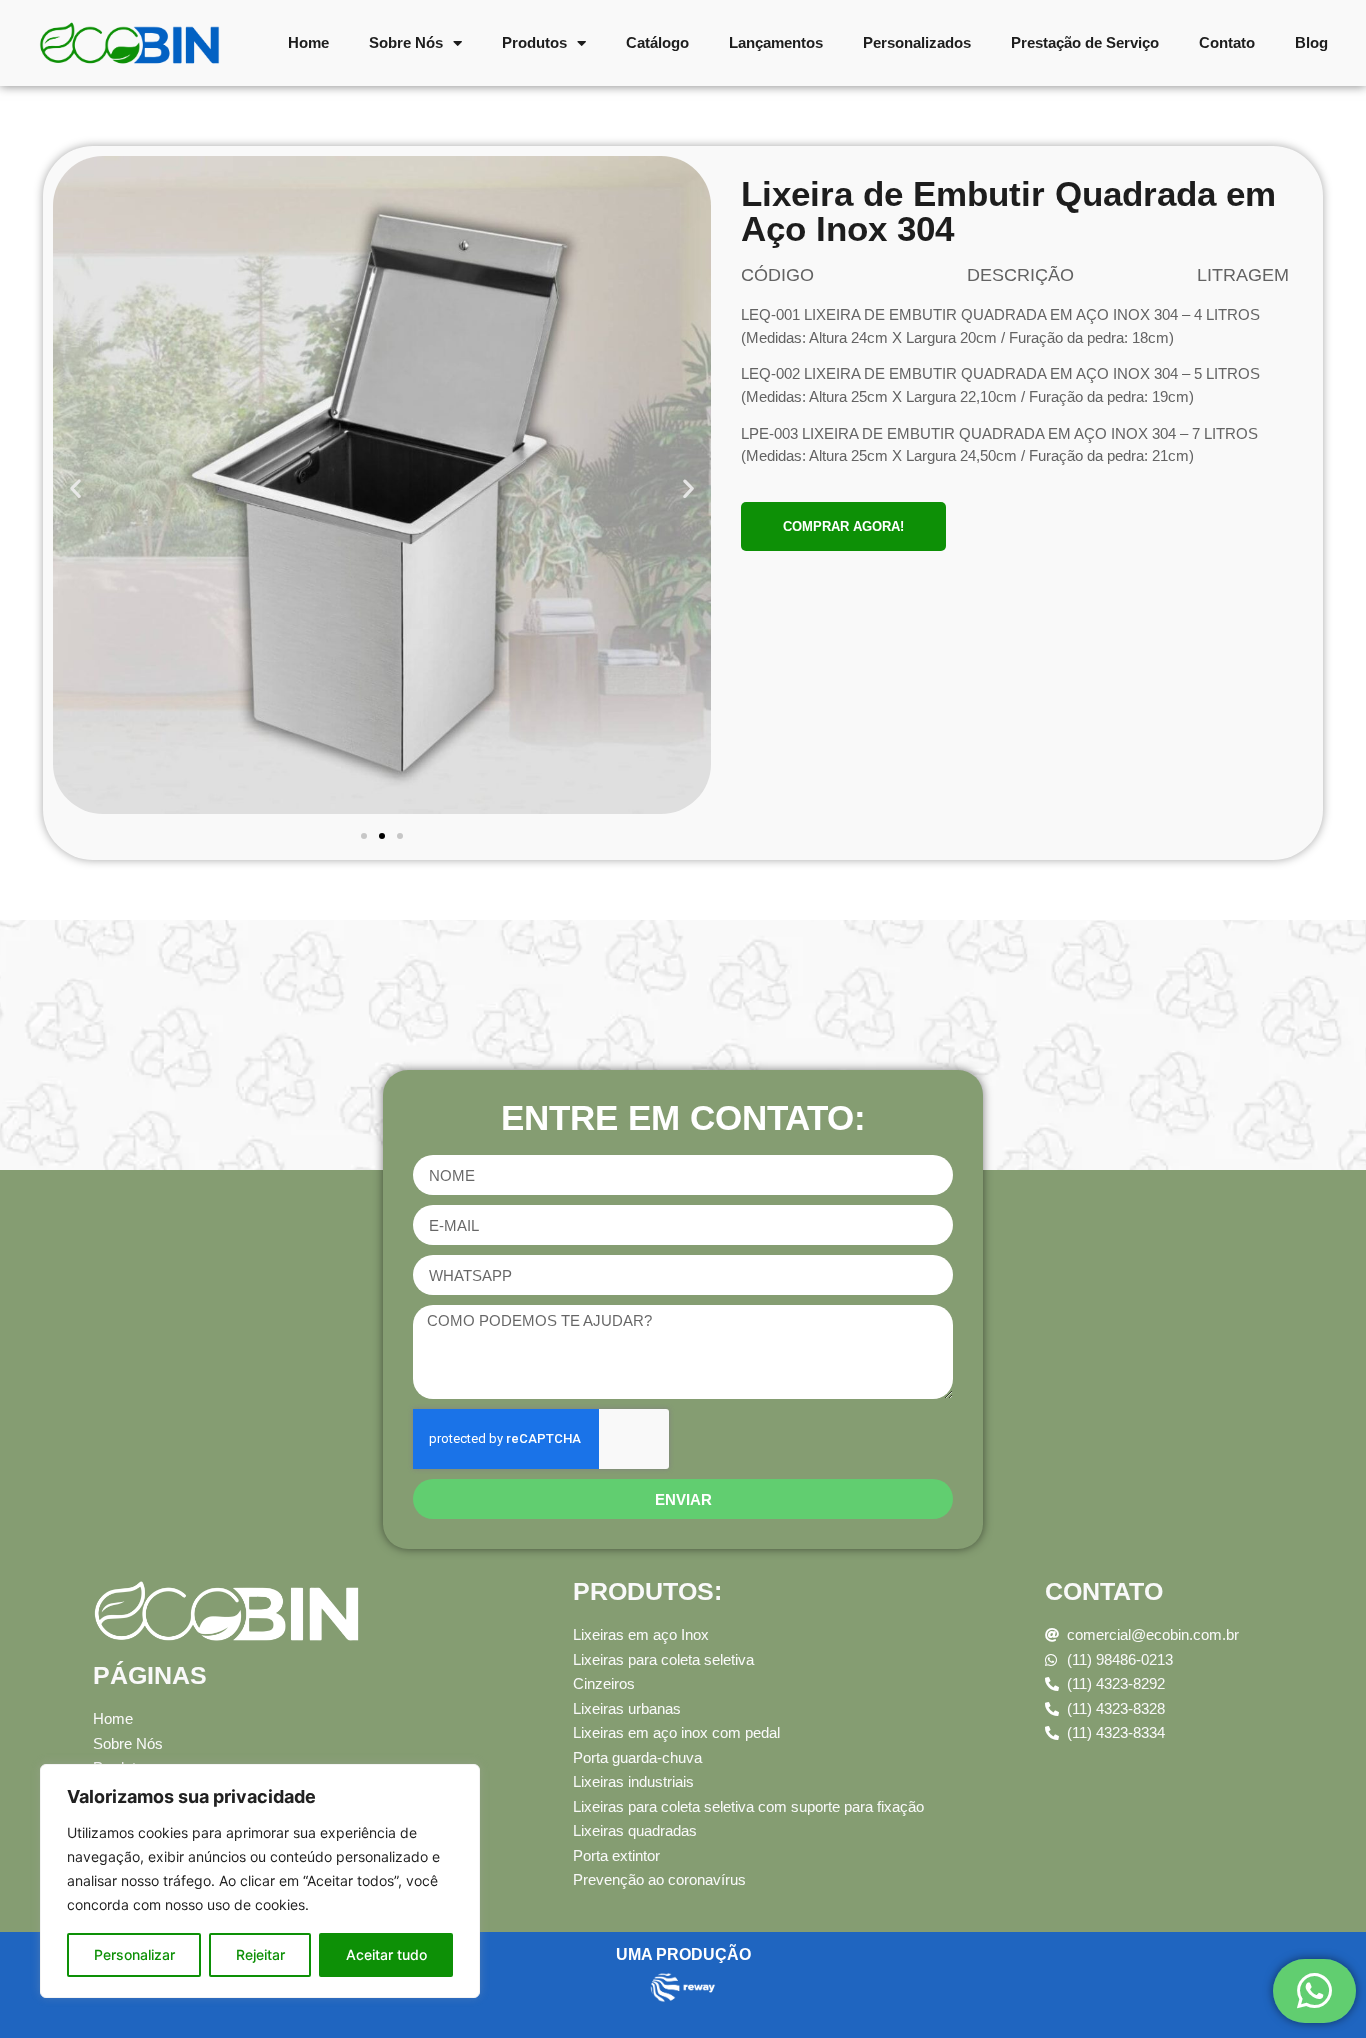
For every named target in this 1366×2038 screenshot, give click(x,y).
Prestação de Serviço (1085, 42)
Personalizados (917, 42)
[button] (75, 488)
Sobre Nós (406, 42)
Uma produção (683, 1954)
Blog (1311, 42)
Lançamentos (776, 42)
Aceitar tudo (386, 1954)
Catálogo (657, 42)
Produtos (534, 42)
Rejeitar (260, 1954)
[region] (260, 1881)
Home (308, 42)
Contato (1227, 42)
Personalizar (134, 1954)
